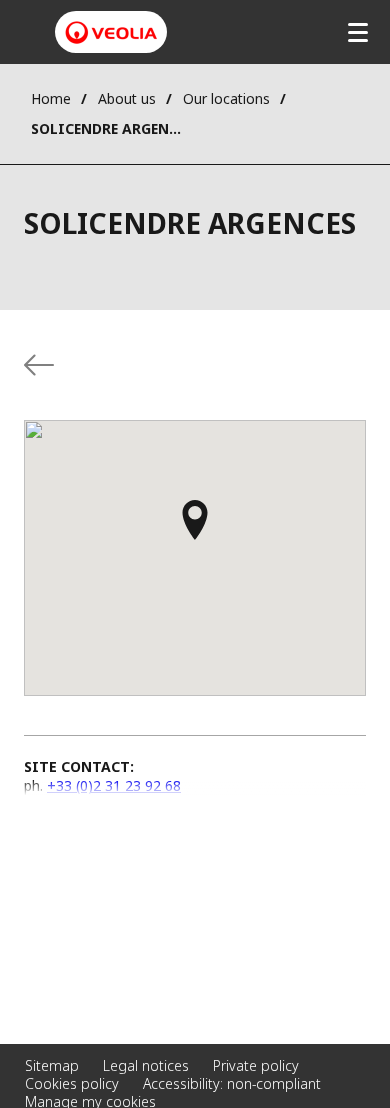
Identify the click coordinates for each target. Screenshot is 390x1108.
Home (51, 98)
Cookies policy (72, 1083)
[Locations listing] (39, 365)
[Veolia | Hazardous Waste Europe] (111, 32)
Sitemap (52, 1065)
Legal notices (146, 1065)
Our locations (226, 98)
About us (127, 98)
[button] (195, 529)
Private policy (256, 1065)
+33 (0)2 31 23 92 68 (114, 785)
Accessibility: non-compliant (232, 1083)
